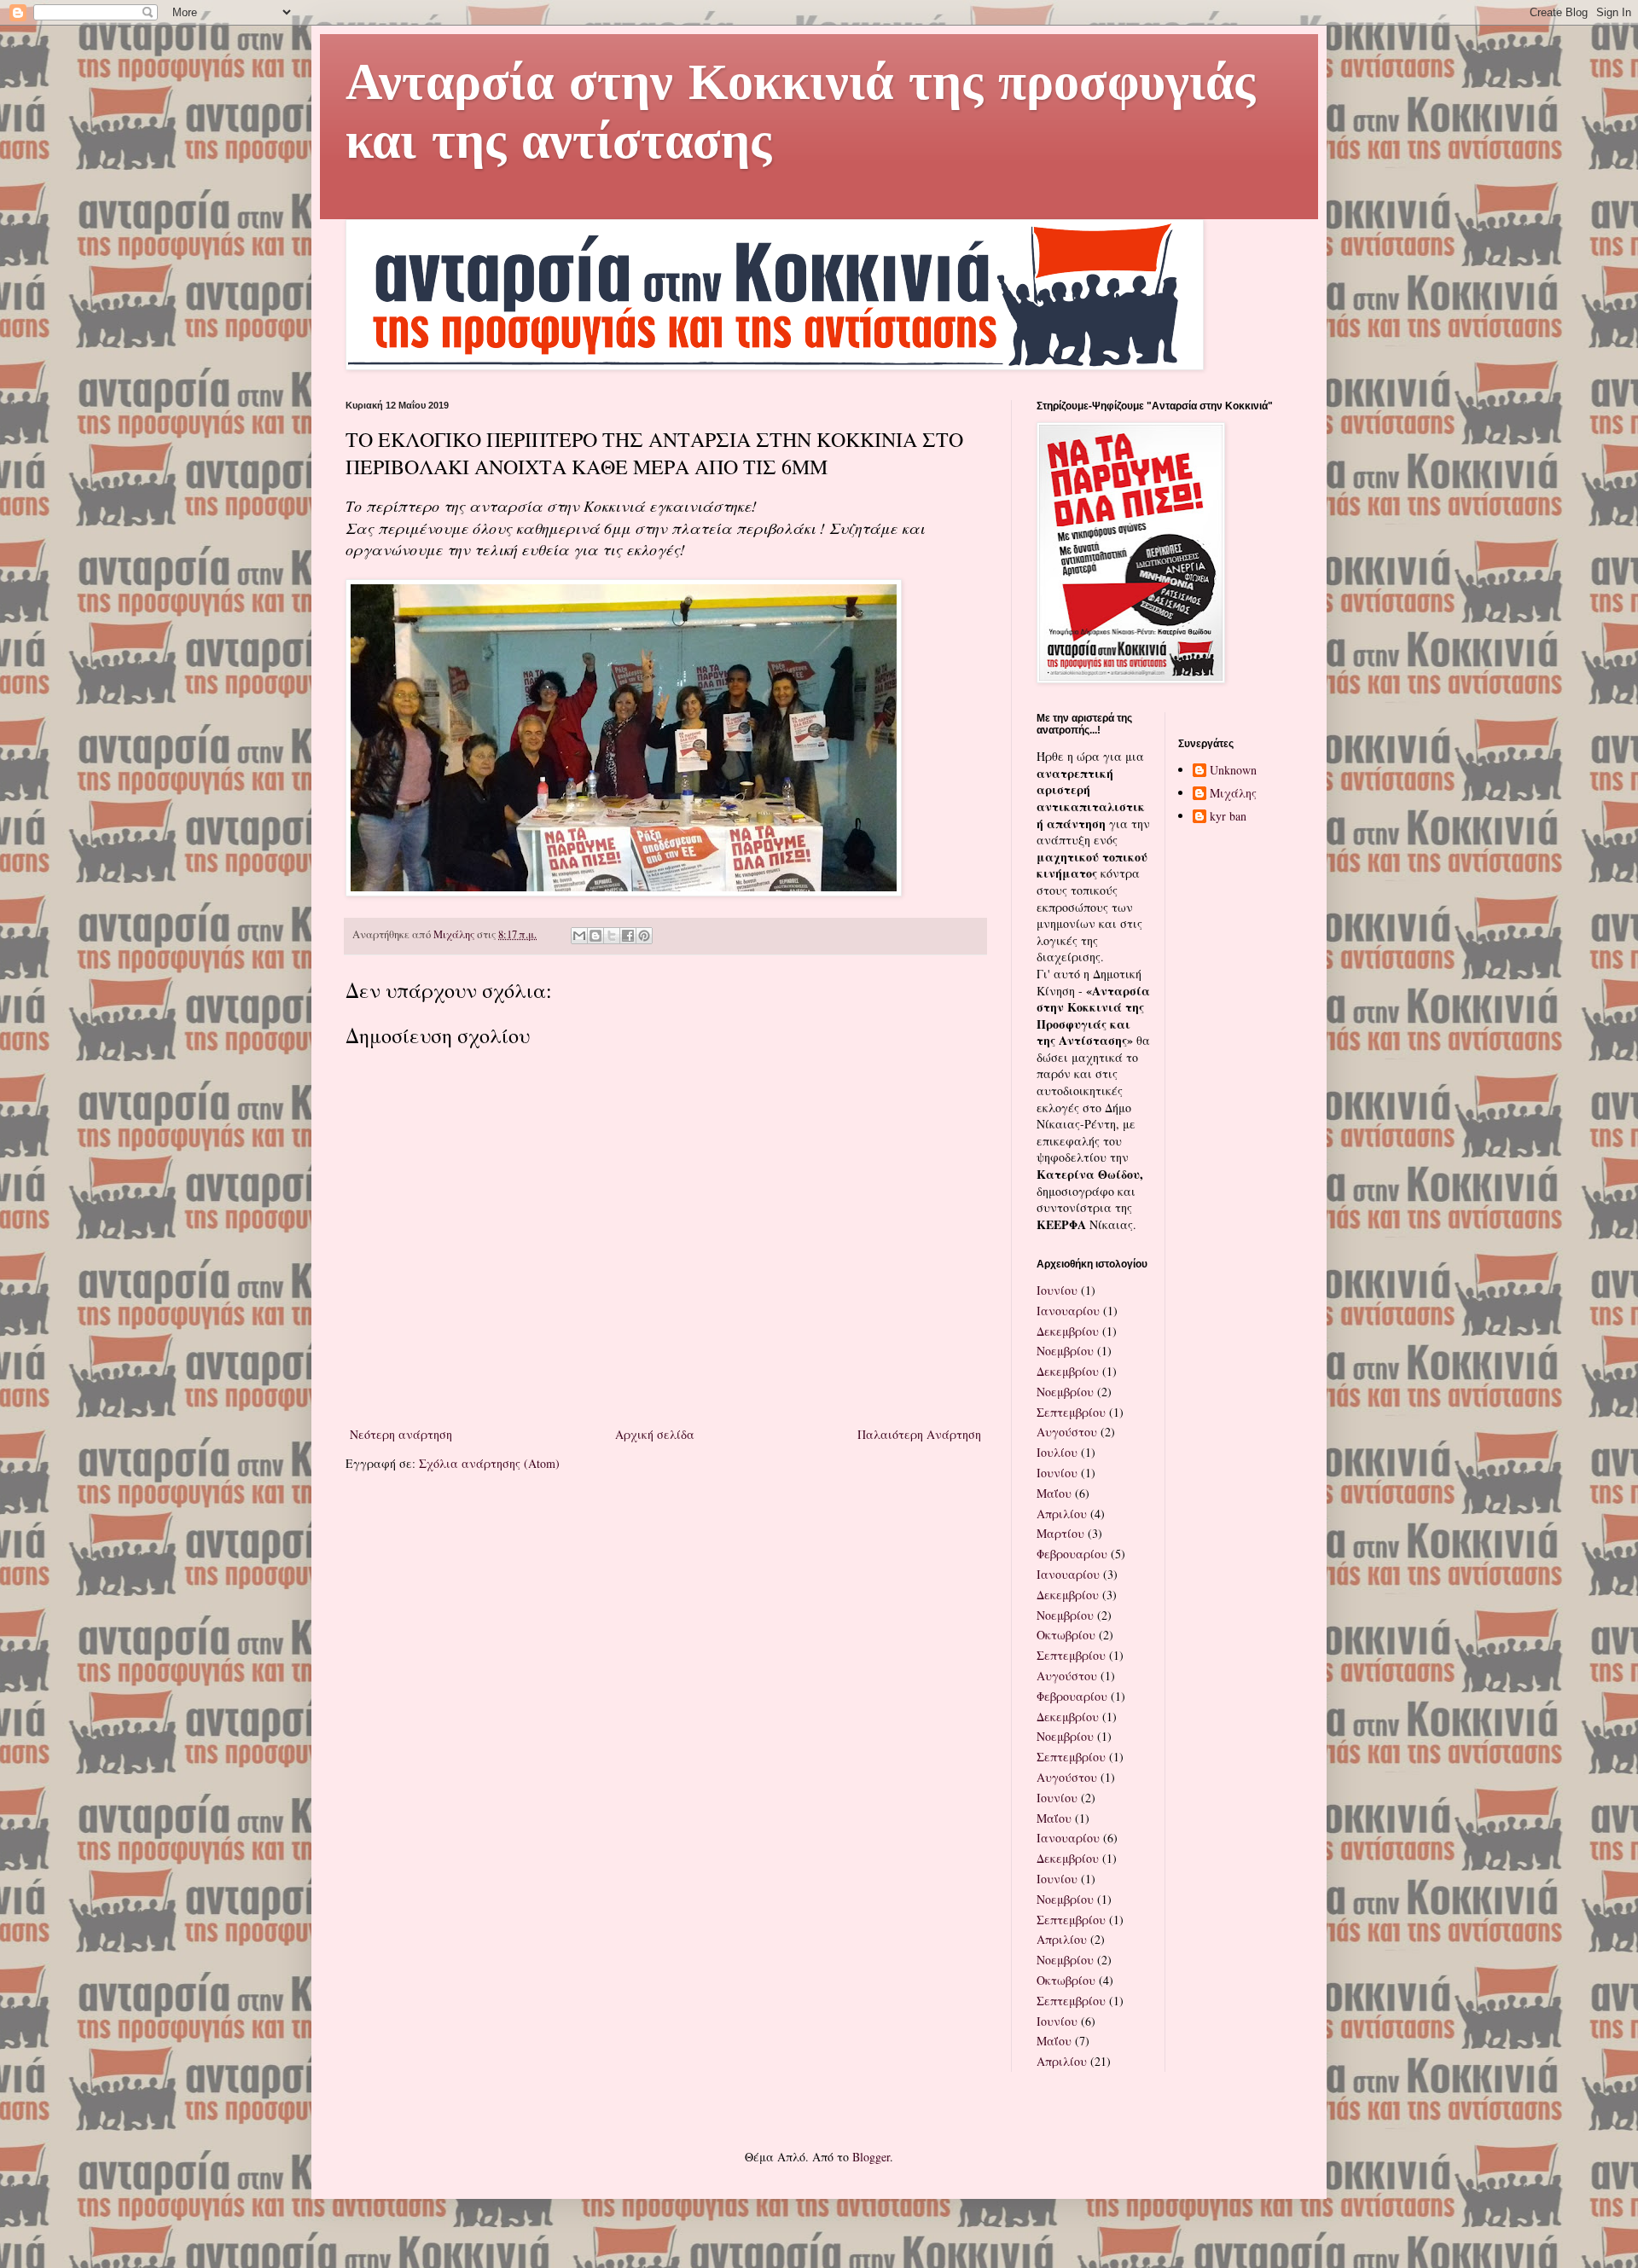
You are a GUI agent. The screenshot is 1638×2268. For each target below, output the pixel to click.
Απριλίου (1062, 1514)
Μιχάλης (1233, 794)
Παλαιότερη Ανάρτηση (919, 1434)
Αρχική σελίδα (655, 1434)
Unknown (1233, 771)
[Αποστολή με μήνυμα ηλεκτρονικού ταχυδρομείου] (579, 936)
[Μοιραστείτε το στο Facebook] (628, 936)
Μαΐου (1054, 1493)
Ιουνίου (1057, 1290)
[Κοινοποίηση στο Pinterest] (644, 936)
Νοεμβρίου (1065, 1351)
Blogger (871, 2157)
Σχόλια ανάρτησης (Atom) (489, 1463)
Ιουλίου (1057, 1452)
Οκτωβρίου (1066, 1635)
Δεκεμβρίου (1068, 1331)
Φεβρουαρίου (1072, 1554)
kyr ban (1228, 817)
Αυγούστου (1067, 1432)
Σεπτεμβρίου (1071, 1412)
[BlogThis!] (595, 936)
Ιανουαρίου (1068, 1311)
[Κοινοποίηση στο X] (612, 936)
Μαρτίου (1060, 1533)
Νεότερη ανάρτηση (401, 1434)
